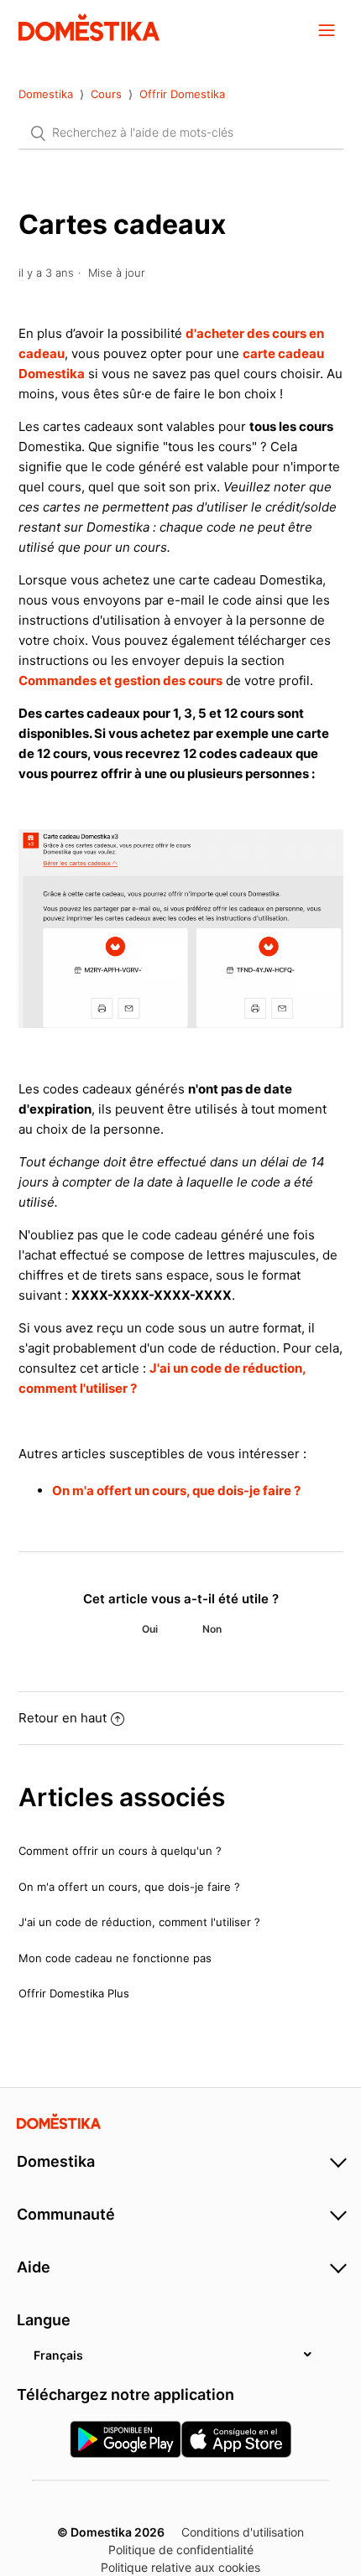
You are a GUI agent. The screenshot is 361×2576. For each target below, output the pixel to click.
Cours (106, 94)
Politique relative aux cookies (180, 2567)
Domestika (46, 94)
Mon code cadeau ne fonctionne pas (115, 1958)
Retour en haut (63, 1718)
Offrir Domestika (182, 94)
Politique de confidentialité (181, 2550)
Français (58, 2355)
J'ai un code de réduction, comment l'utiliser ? (139, 1922)
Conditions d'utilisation (243, 2532)
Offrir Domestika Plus (74, 1993)
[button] (327, 29)
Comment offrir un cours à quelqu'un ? (120, 1851)
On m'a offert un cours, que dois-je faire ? (176, 1491)
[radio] (149, 1629)
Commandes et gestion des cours (120, 680)
